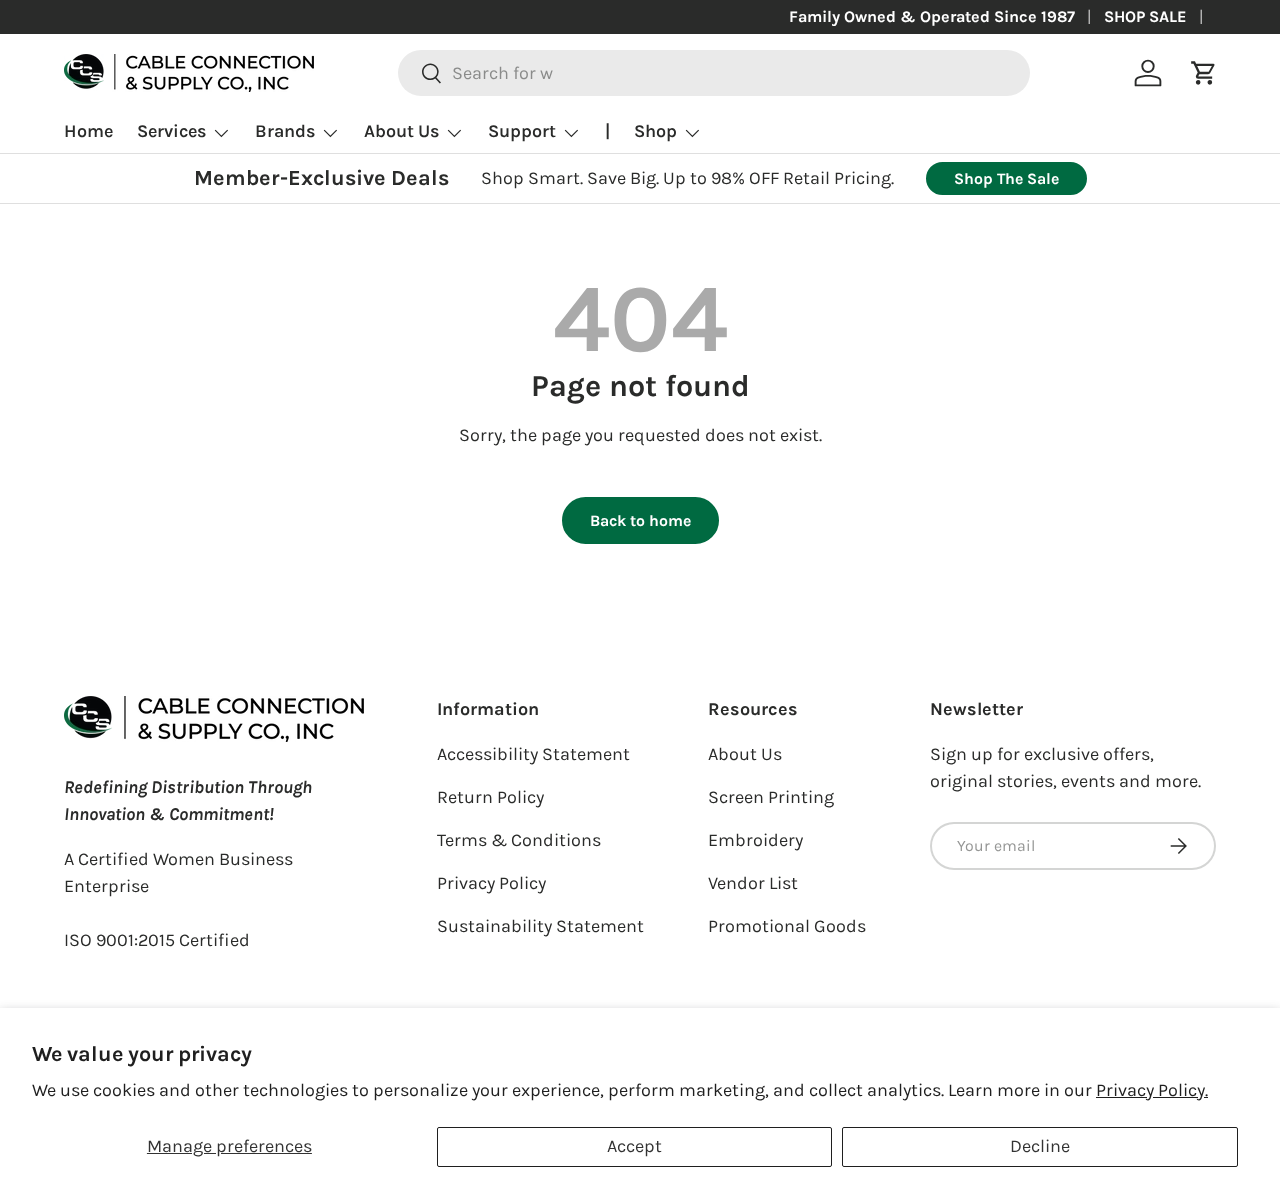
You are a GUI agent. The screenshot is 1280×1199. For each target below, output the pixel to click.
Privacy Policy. (1152, 1090)
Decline (1040, 1146)
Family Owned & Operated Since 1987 (932, 16)
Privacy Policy (491, 883)
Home (88, 131)
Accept (634, 1146)
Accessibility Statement (533, 754)
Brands (285, 131)
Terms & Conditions (519, 840)
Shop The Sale (1006, 178)
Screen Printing (771, 797)
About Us (401, 131)
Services (171, 131)
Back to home (640, 520)
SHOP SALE (1145, 16)
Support (522, 131)
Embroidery (755, 840)
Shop (655, 131)
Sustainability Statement (540, 926)
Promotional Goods (787, 926)
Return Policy (490, 797)
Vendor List (753, 883)
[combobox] (714, 73)
